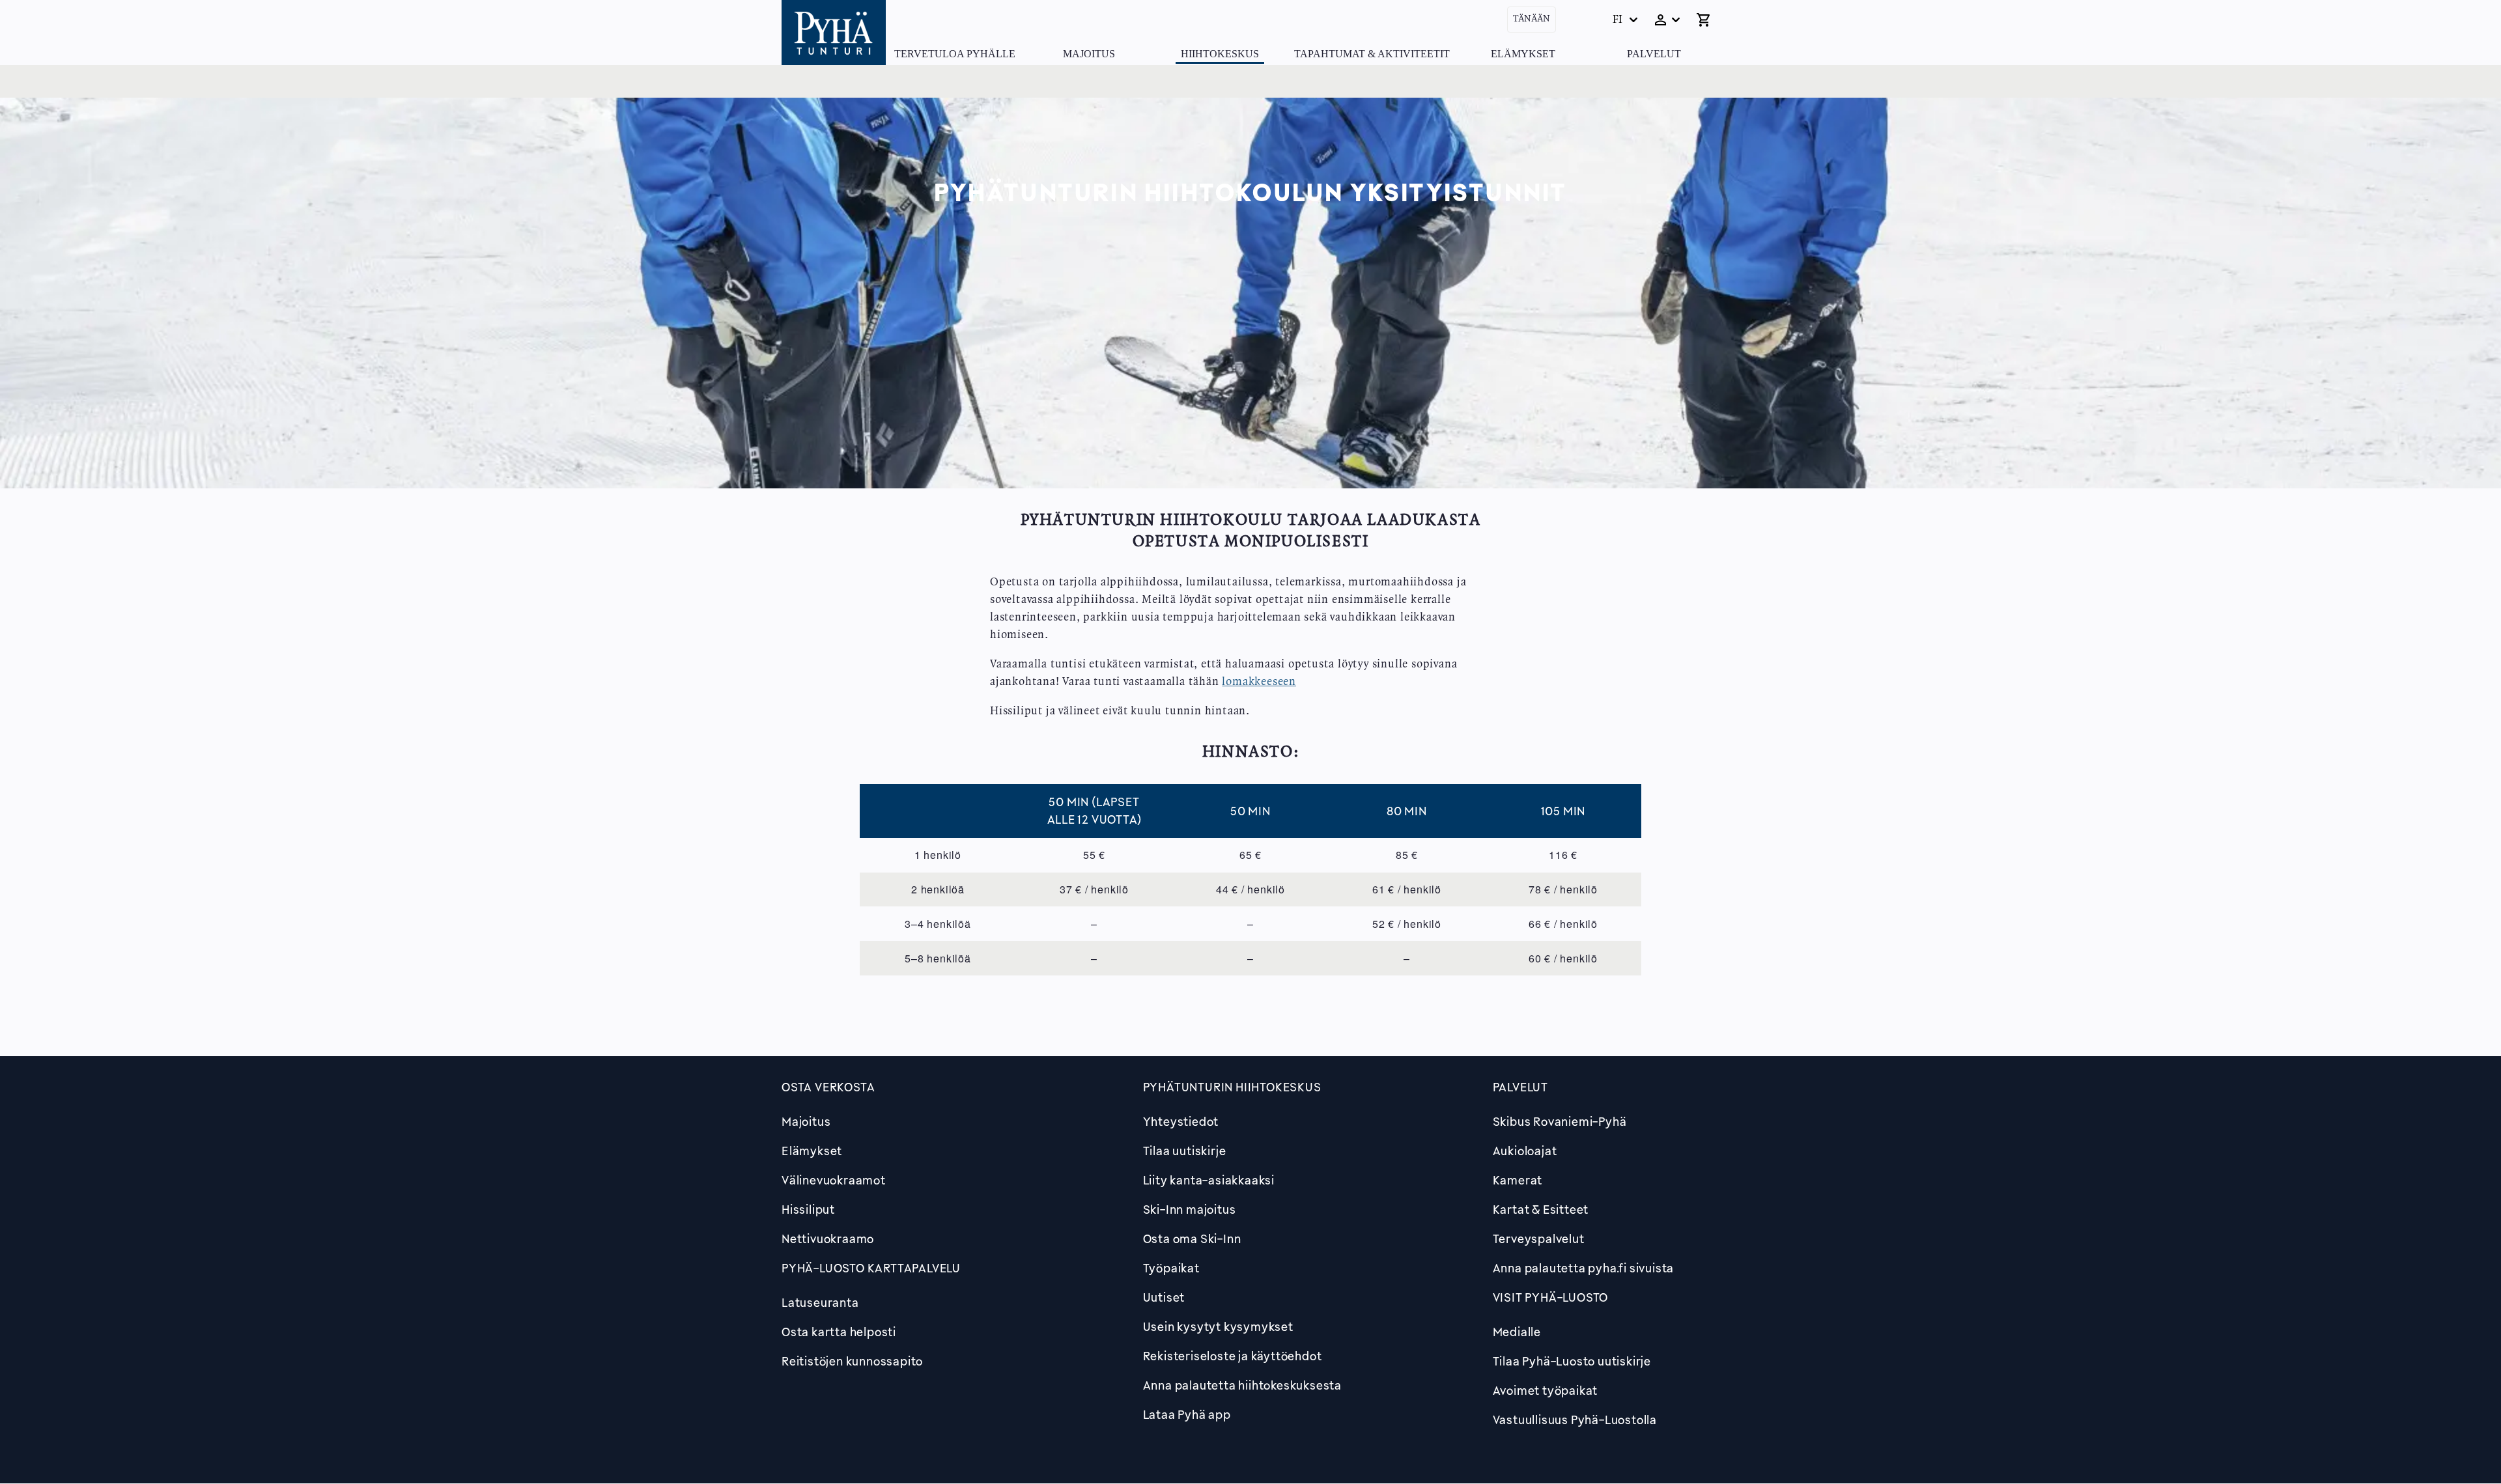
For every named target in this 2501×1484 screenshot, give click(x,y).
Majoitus (1089, 54)
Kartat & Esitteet (1541, 1209)
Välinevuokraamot (834, 1180)
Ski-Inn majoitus (1190, 1209)
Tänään (1532, 19)
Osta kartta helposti (839, 1332)
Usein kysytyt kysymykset (1218, 1326)
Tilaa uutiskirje (1185, 1151)
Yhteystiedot (1181, 1121)
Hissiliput (808, 1209)
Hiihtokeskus (1220, 54)
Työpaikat (1171, 1268)
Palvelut (1654, 54)
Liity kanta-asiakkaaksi (1209, 1180)
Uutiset (1164, 1297)
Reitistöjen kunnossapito (852, 1361)
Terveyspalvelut (1539, 1239)
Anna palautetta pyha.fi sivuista (1584, 1268)
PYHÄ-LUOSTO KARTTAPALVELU (871, 1268)
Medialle (1517, 1332)
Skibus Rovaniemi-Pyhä (1560, 1121)
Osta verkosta (828, 1087)
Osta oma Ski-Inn (1192, 1239)
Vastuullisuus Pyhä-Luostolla (1575, 1420)
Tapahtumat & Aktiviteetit (1372, 54)
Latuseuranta (820, 1302)
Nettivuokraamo (828, 1239)
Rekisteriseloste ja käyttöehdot (1233, 1356)
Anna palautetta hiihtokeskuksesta (1242, 1385)
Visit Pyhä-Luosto (1551, 1297)
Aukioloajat (1525, 1151)
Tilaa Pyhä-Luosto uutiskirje (1572, 1361)
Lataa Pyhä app (1187, 1414)
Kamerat (1518, 1180)
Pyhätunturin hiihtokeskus (1232, 1087)
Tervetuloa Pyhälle (955, 54)
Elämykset (1523, 54)
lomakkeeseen (1259, 682)
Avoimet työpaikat (1546, 1390)
